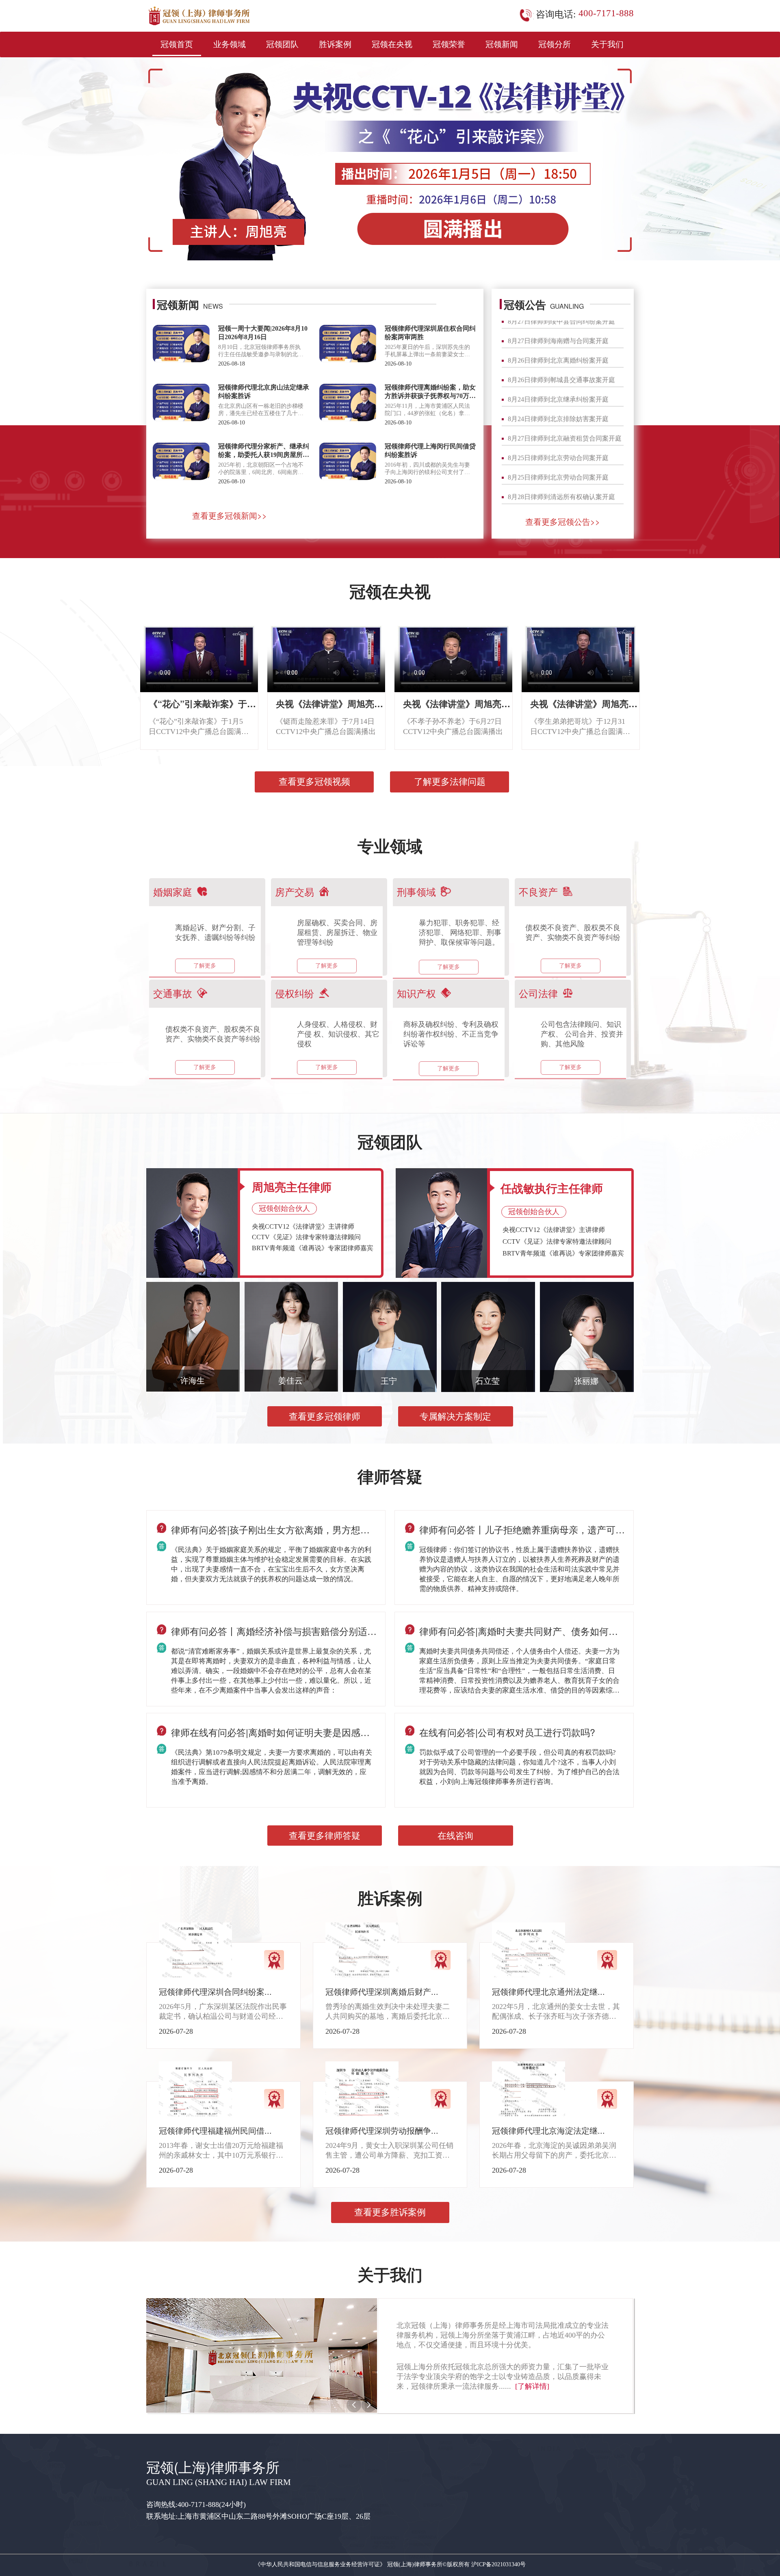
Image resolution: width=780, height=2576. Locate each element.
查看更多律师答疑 (325, 1836)
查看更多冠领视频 (314, 782)
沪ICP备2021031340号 (498, 2564)
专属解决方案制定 (455, 1417)
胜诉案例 (335, 44)
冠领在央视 (392, 44)
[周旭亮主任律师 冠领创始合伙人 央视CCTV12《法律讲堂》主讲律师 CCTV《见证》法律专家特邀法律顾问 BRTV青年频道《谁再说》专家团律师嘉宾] (193, 1222)
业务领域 (230, 44)
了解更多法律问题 (450, 782)
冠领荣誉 (449, 44)
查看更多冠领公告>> (563, 521)
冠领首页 (177, 44)
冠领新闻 (502, 44)
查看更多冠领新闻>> (230, 515)
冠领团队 (282, 44)
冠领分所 (555, 44)
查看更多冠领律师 (325, 1417)
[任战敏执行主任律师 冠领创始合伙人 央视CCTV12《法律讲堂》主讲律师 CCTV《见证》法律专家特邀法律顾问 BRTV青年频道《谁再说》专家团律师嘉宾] (442, 1223)
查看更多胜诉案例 (390, 2212)
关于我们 (607, 44)
